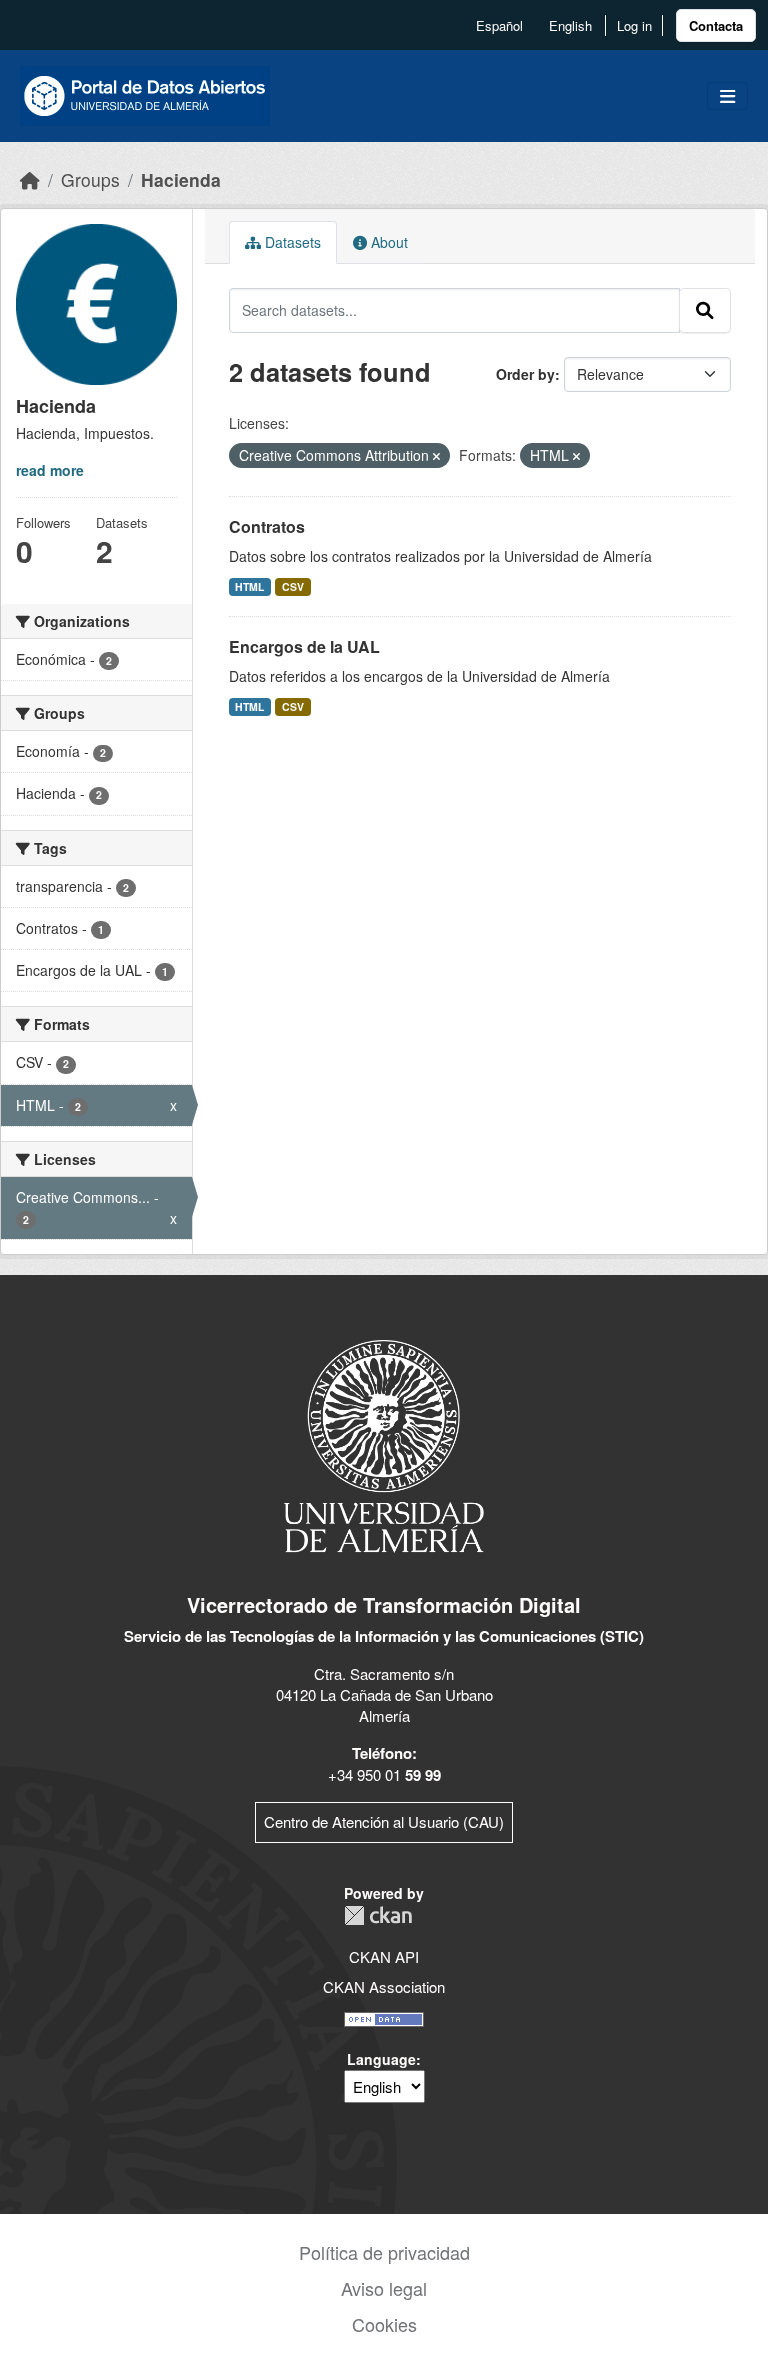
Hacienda (181, 179)
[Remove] (436, 456)
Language (381, 2059)
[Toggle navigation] (727, 96)
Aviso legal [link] (384, 2288)
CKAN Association (384, 1986)
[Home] (30, 179)
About (387, 242)
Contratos (267, 526)
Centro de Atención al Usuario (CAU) (384, 1821)
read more (50, 470)
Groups (90, 179)
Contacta (716, 25)
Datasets (291, 242)
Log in (634, 25)
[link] (716, 25)
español (499, 25)
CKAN (378, 1915)
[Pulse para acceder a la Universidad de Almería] (384, 1444)
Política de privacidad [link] (384, 2252)
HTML (249, 586)
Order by (525, 374)
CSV (293, 586)
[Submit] (705, 310)
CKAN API (384, 1956)
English (570, 25)
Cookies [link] (384, 2324)
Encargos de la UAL (304, 646)
